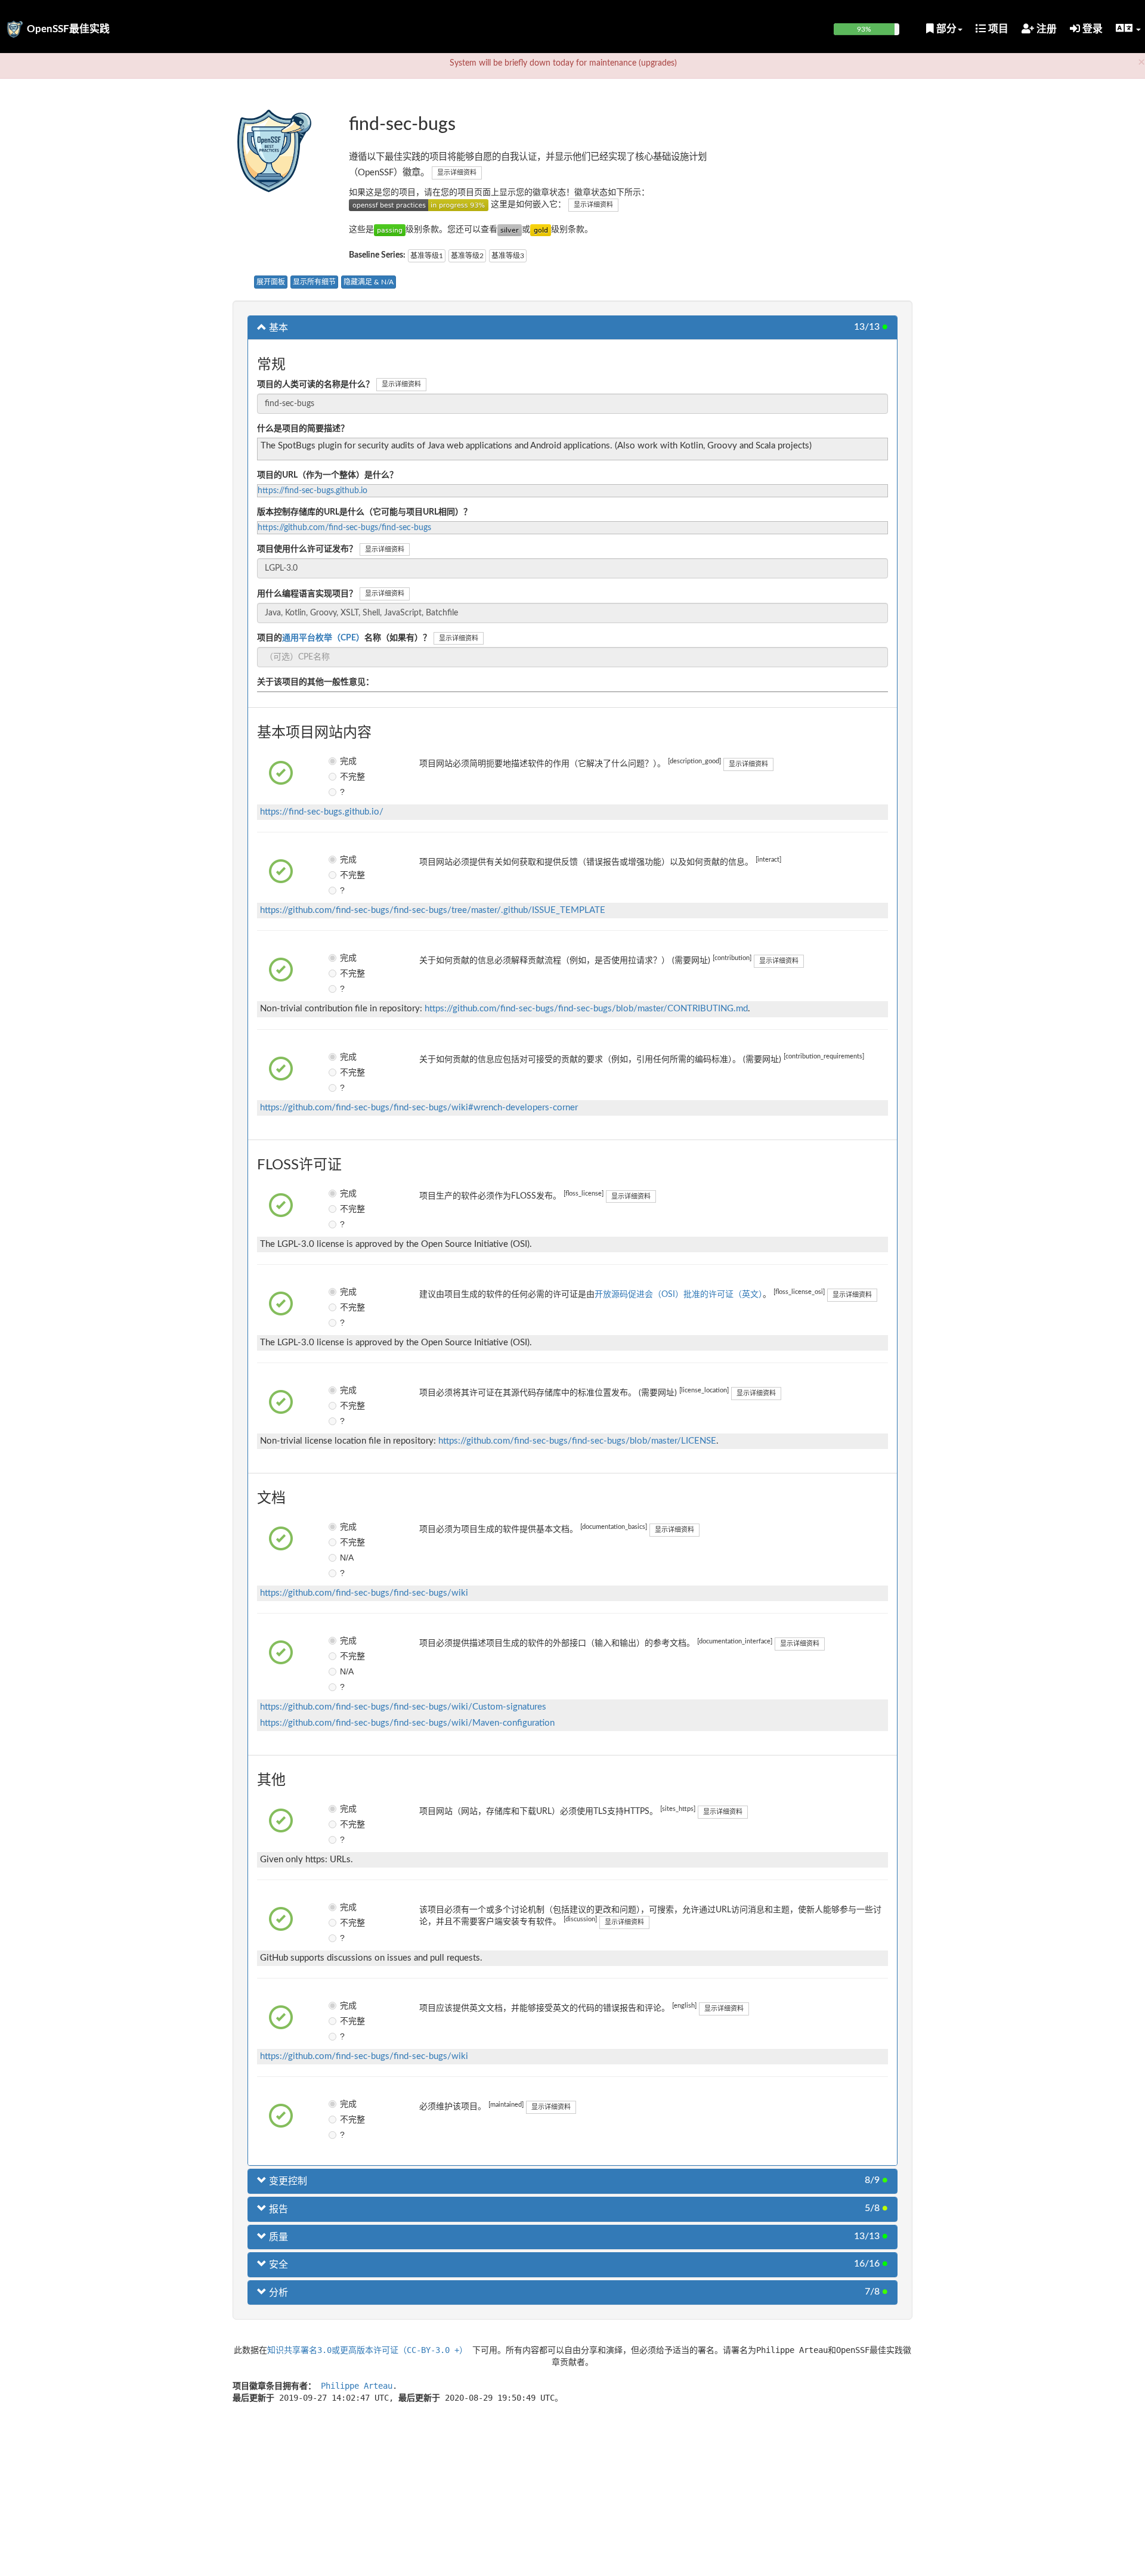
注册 (1045, 29)
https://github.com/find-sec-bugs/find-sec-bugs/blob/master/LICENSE (577, 1441)
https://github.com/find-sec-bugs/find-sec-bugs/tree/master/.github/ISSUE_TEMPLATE (433, 910)
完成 (348, 761)
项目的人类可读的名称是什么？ (315, 385)
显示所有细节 (314, 282)
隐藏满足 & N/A (369, 282)
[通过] (390, 230)
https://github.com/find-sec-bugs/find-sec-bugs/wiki (364, 1593)
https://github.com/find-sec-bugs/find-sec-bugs (344, 528)
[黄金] (541, 230)
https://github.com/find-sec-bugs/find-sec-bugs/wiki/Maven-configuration (407, 1723)
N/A (347, 1558)
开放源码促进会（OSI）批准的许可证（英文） (679, 1295)
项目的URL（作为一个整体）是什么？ (327, 475)
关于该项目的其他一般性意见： (315, 682)
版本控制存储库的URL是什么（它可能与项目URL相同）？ (364, 512)
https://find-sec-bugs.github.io (312, 491)
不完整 (349, 776)
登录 (1091, 29)
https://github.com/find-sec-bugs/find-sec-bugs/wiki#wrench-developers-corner (419, 1108)
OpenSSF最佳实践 (68, 29)
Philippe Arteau (357, 2386)
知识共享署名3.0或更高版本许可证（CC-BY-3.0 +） (367, 2350)
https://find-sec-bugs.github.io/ (322, 812)
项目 (997, 29)
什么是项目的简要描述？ (303, 429)
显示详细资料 (457, 173)
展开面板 (271, 282)
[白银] (510, 230)
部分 (945, 29)
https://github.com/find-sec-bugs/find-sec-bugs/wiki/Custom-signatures (403, 1707)
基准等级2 (467, 256)
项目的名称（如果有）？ (344, 638)
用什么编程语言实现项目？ (307, 594)
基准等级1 (427, 256)
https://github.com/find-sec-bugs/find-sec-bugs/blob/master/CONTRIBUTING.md (586, 1009)
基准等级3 (508, 256)
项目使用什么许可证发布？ (307, 549)
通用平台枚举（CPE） (323, 638)
